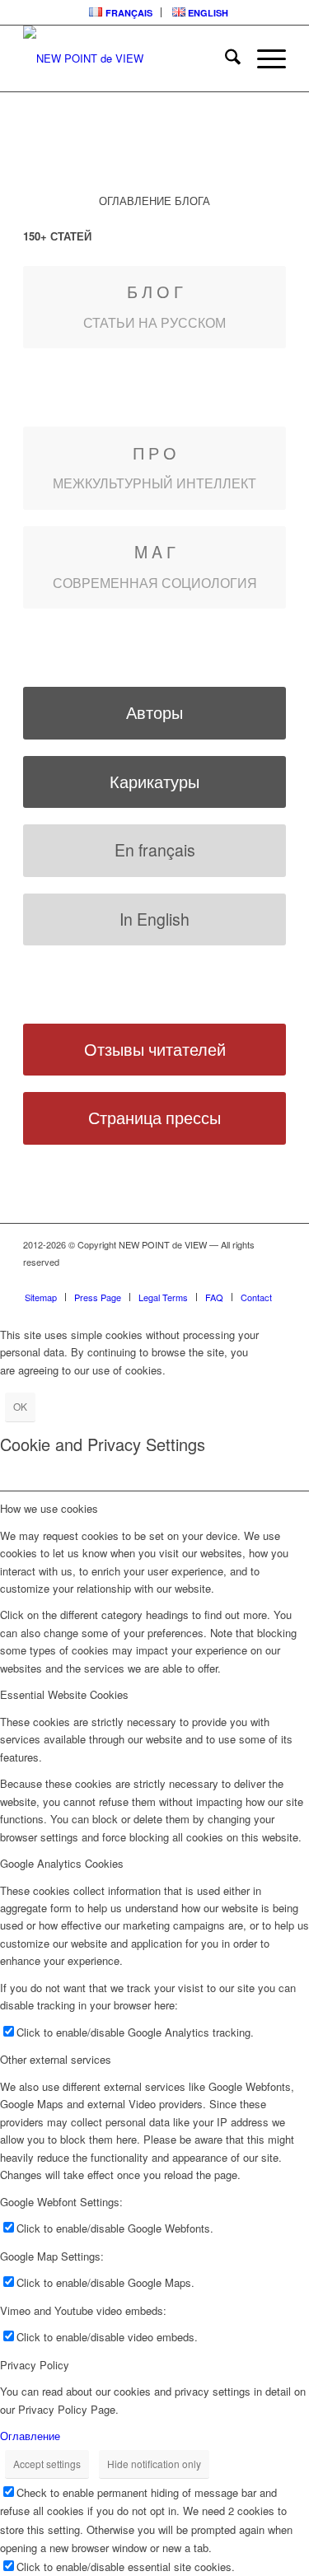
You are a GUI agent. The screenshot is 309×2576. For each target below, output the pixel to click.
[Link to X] (274, 1280)
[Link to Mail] (249, 1280)
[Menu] (263, 58)
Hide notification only (154, 2464)
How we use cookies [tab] (49, 1508)
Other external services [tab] (56, 2059)
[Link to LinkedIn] (125, 1280)
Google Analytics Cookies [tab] (62, 1863)
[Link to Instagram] (224, 1280)
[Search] (225, 58)
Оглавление (30, 2436)
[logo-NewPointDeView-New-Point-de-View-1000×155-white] (128, 58)
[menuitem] (121, 12)
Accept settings (47, 2464)
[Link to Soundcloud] (175, 1280)
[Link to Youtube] (199, 1280)
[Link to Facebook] (150, 1280)
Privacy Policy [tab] (35, 2365)
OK (20, 1406)
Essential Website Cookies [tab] (64, 1694)
